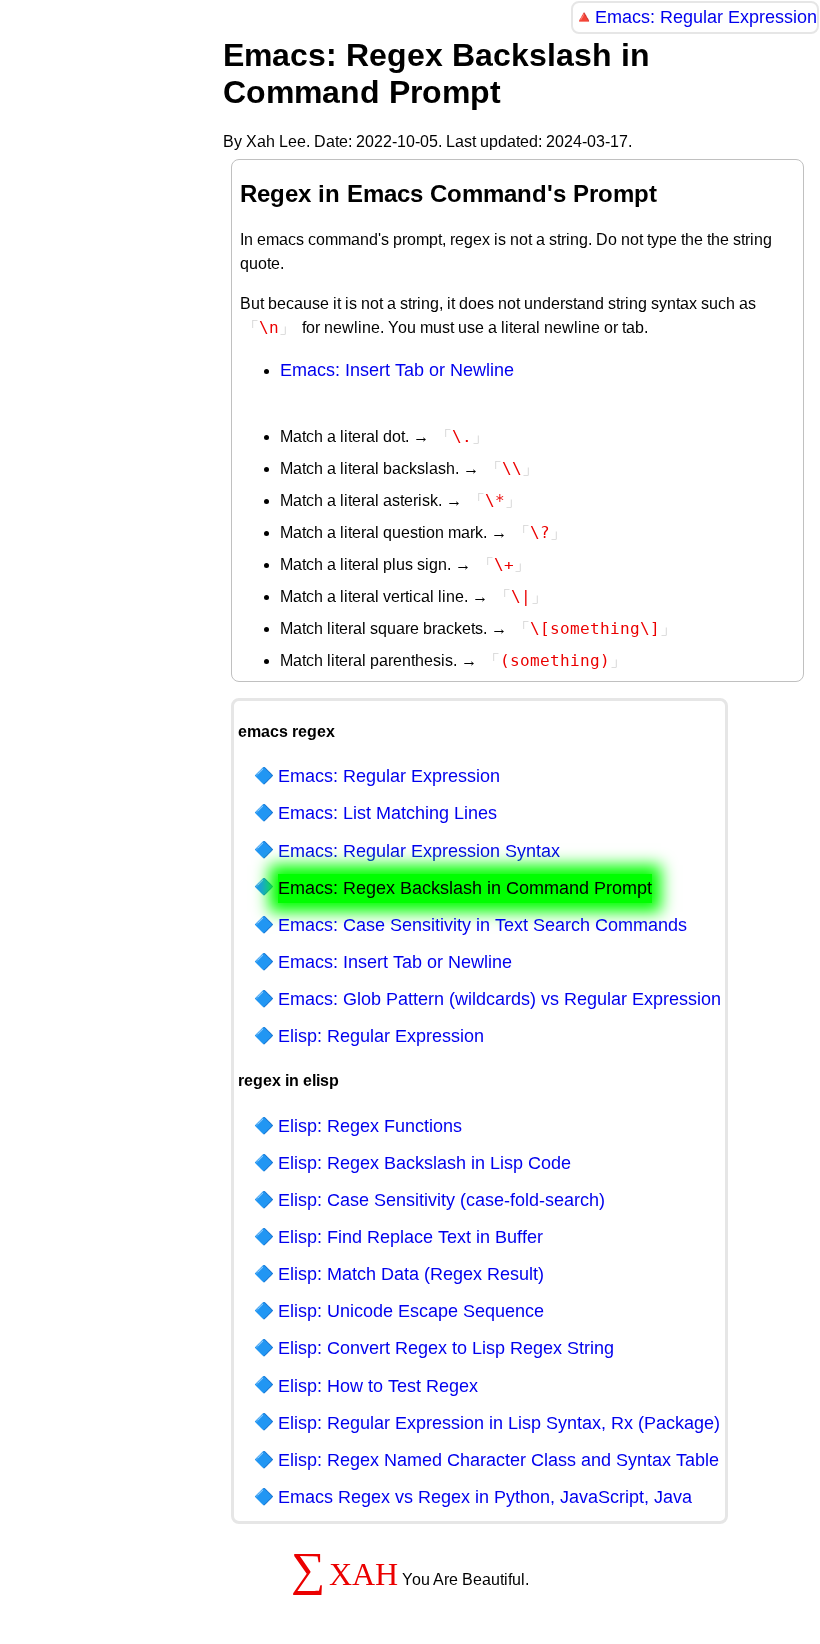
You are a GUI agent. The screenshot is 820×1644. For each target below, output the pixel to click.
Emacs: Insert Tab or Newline (397, 370)
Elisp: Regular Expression (381, 1036)
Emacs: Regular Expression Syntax (419, 851)
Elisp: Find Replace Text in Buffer (410, 1237)
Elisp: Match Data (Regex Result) (411, 1274)
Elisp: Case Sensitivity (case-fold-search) (441, 1200)
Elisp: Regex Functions (370, 1126)
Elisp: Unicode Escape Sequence (411, 1311)
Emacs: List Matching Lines (387, 813)
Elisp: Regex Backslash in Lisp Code (424, 1163)
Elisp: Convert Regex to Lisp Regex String (446, 1348)
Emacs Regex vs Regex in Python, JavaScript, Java (485, 1497)
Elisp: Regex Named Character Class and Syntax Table (498, 1460)
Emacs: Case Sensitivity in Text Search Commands (482, 925)
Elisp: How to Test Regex (378, 1386)
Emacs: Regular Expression (706, 17)
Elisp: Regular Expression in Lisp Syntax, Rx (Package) (499, 1423)
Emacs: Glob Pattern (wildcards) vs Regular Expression (499, 999)
